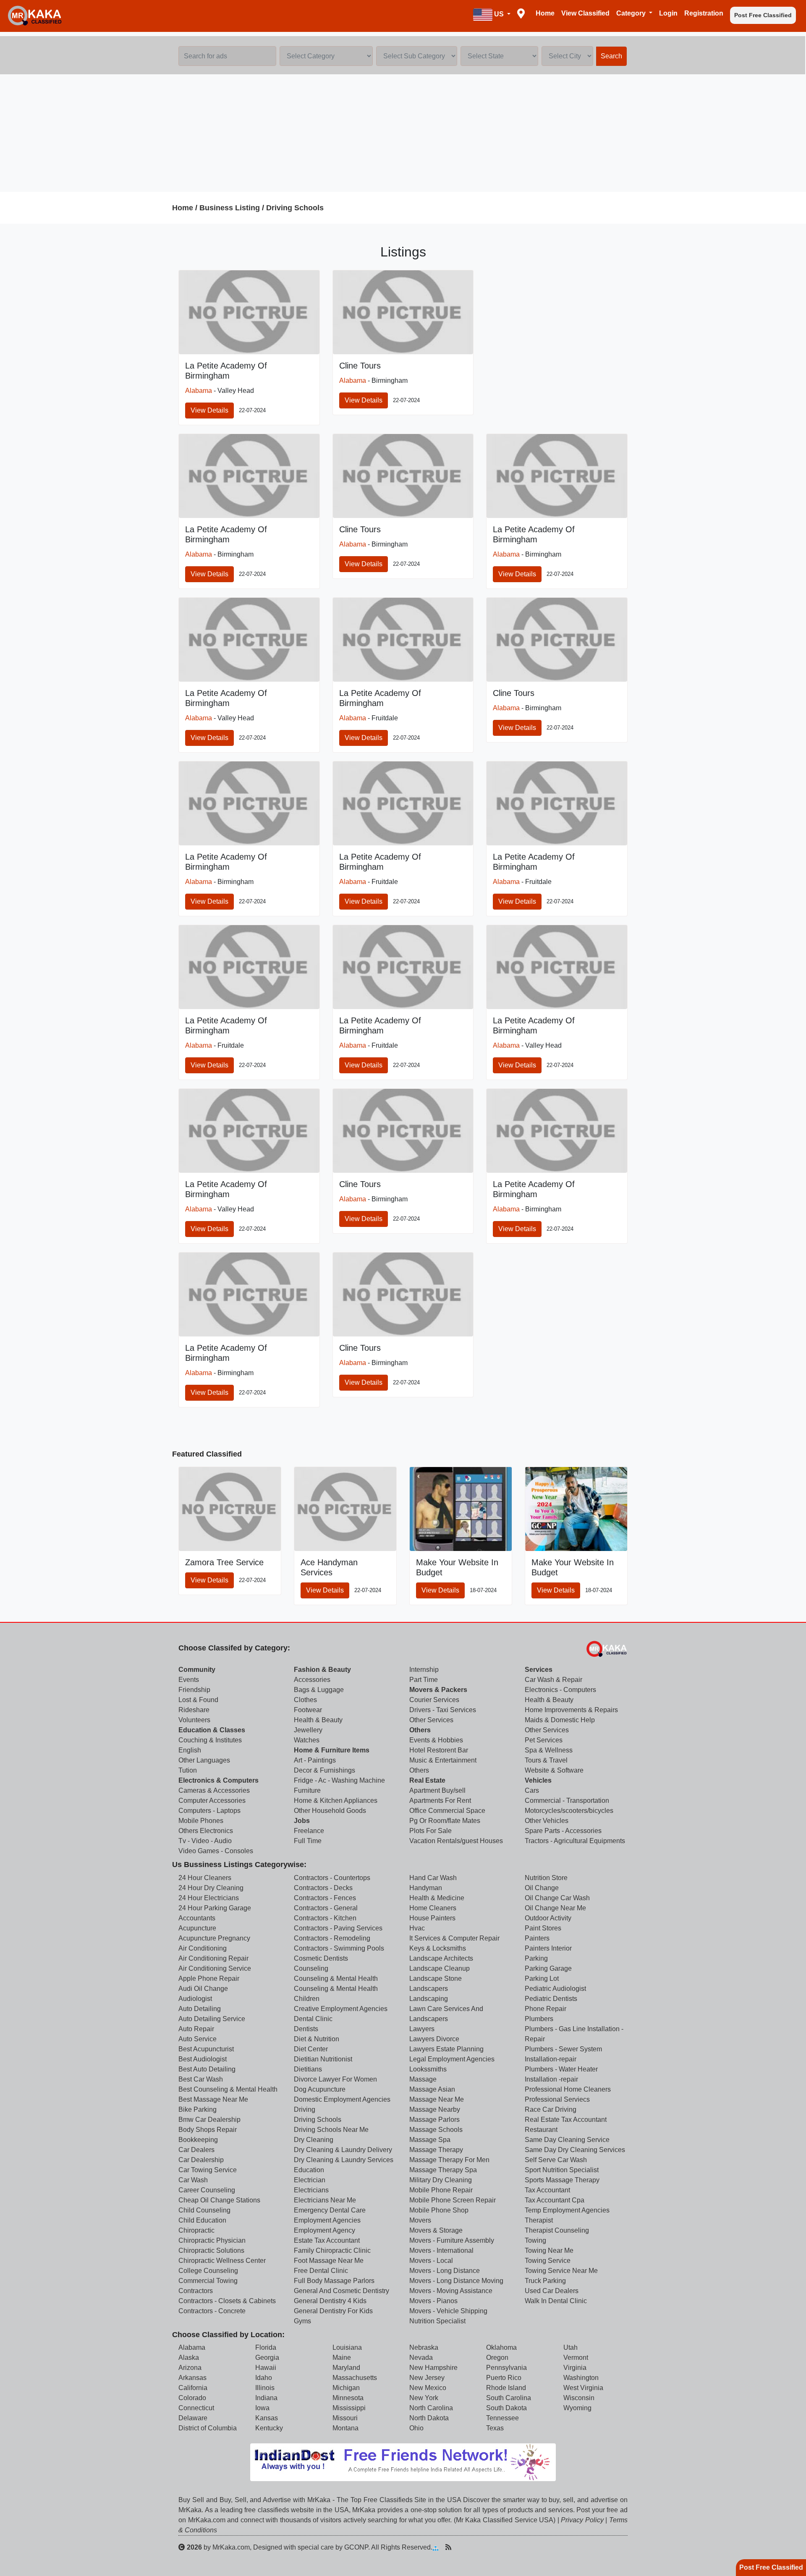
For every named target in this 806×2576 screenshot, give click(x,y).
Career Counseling (207, 2190)
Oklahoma (501, 2347)
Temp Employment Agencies (567, 2210)
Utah (570, 2347)
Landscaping (429, 1999)
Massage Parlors (434, 2120)
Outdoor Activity (548, 1918)
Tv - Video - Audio (205, 1841)
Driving (305, 2109)
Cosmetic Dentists (321, 1958)
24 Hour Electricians (209, 1898)
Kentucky (269, 2428)
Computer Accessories (212, 1801)
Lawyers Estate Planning (446, 2049)
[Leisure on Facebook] (475, 2547)
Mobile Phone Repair (441, 2190)
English (190, 1750)
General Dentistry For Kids (333, 2311)
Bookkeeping (198, 2140)
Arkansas (192, 2378)
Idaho (264, 2378)
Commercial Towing (208, 2281)
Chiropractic (196, 2230)
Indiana (266, 2398)
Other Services (431, 1720)
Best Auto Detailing (207, 2069)
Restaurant (541, 2130)
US (499, 14)
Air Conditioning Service (215, 1968)
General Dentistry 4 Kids (330, 2301)
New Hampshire (433, 2368)
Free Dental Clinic (321, 2271)
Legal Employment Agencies (452, 2059)
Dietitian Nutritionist (323, 2059)
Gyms (302, 2321)
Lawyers (422, 2029)
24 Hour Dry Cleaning (211, 1888)
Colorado (192, 2398)
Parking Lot (542, 1978)
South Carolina (509, 2398)
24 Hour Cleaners (205, 1878)
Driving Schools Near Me (331, 2130)
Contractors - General (326, 1908)
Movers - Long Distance (445, 2271)
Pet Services (544, 1740)
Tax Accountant (547, 2190)
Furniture (307, 1790)
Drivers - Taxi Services (443, 1710)
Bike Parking (198, 2109)
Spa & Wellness (549, 1750)
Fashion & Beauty (322, 1670)
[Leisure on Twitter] (488, 2547)
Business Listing (230, 208)
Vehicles (538, 1780)
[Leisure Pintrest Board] (461, 2547)
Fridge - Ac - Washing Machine (339, 1780)
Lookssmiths (428, 2069)
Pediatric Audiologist (555, 1989)
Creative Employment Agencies (341, 2009)
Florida (266, 2347)
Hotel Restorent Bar (439, 1750)
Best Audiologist (203, 2059)
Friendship (194, 1690)
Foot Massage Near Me (329, 2261)
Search (611, 56)
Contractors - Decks (323, 1888)
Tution (188, 1770)
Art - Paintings (315, 1760)
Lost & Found (198, 1700)
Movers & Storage (436, 2230)
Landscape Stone (436, 1978)
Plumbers (539, 2019)
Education (309, 2170)
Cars (532, 1790)
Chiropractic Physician (212, 2240)
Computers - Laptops (209, 1811)
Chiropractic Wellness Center (222, 2261)
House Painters (432, 1918)
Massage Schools (436, 2130)
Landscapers (429, 1989)
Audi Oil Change (203, 1989)
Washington (581, 2378)
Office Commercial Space (447, 1811)
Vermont (576, 2358)
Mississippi (349, 2408)
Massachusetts (355, 2378)
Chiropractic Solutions (211, 2250)
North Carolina (431, 2408)
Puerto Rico (504, 2378)
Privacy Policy (582, 2520)
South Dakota (506, 2408)
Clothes (305, 1700)
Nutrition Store (546, 1878)
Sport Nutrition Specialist (562, 2170)
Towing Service (548, 2261)
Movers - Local (431, 2261)
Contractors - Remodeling (332, 1938)
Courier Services (434, 1700)
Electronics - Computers (560, 1690)
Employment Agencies (327, 2220)
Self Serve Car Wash (556, 2160)
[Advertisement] (403, 133)
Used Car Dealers (552, 2291)
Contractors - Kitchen (325, 1918)
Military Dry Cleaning (441, 2180)
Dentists (306, 2029)
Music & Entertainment (443, 1760)
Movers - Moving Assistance (451, 2291)
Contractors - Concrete (212, 2311)
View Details (209, 410)
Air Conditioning (203, 1948)
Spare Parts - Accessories (563, 1831)
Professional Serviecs (557, 2099)
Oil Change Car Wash (557, 1898)
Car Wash (193, 2180)
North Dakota (429, 2418)
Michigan (346, 2388)
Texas (495, 2428)
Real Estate (427, 1780)
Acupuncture (197, 1928)
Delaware (193, 2418)
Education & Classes (212, 1730)
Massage (423, 2079)
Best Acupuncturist (206, 2049)
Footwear (308, 1710)
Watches (307, 1740)
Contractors (196, 2291)
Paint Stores (543, 1928)
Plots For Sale (430, 1831)
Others (420, 1730)
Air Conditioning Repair (213, 1958)
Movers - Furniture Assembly (452, 2240)
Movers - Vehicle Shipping (448, 2311)
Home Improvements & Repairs (571, 1710)
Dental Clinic (313, 2019)
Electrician (310, 2180)
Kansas (267, 2418)
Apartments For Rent (440, 1801)
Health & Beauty (318, 1720)
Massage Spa (430, 2140)
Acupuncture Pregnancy (214, 1938)
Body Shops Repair (208, 2130)
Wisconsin (579, 2398)
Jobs (302, 1821)
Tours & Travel (546, 1760)
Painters (537, 1938)
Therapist (539, 2220)
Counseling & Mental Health (336, 1978)
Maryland (346, 2368)
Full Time (308, 1841)
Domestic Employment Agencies (342, 2099)
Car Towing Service (208, 2170)
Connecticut (196, 2408)
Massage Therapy (436, 2150)
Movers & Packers (438, 1690)
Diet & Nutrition (317, 2039)
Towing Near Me (549, 2250)
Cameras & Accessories (214, 1790)
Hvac (417, 1928)
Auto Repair (196, 2029)
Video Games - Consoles (216, 1851)
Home (545, 13)
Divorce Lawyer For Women (335, 2079)
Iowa (262, 2408)
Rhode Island (506, 2388)
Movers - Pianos (433, 2301)
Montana (345, 2428)
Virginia (575, 2368)
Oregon (497, 2358)
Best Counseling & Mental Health (228, 2089)
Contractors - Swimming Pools (339, 1948)
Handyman (426, 1888)
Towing (535, 2240)
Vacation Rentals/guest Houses (456, 1841)
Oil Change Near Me (555, 1908)
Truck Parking (545, 2281)
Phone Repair (546, 2009)
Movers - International (441, 2250)
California (193, 2388)
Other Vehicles (547, 1821)
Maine (342, 2358)
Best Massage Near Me (213, 2099)
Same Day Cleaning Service (567, 2140)
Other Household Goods (330, 1811)
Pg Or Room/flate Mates (445, 1821)
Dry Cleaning (314, 2140)
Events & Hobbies (436, 1740)
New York (424, 2398)
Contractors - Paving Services (338, 1928)
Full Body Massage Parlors (334, 2281)
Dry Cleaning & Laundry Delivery (343, 2150)
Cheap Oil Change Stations (219, 2200)
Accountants (197, 1918)
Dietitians (308, 2069)
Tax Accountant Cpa (555, 2200)
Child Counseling (204, 2210)
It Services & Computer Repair (454, 1938)
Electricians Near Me (325, 2200)
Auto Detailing (200, 2009)
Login (668, 13)
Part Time (424, 1680)
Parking (536, 1958)
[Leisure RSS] (448, 2547)
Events (189, 1680)
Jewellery (308, 1730)
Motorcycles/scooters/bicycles (569, 1811)
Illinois (265, 2388)
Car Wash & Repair (553, 1680)
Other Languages (204, 1760)
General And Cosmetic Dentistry (342, 2291)
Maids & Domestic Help (560, 1720)
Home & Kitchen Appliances (336, 1801)
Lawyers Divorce (434, 2039)
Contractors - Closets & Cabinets (227, 2301)
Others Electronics (206, 1831)
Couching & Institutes (210, 1740)
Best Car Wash (201, 2079)
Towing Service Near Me (561, 2271)
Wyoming (577, 2408)
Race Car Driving (551, 2109)
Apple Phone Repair (209, 1978)
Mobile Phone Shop (439, 2210)
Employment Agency (324, 2230)
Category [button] (632, 13)
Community (197, 1670)
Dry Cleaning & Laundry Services (344, 2160)
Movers (420, 2220)
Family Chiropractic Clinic (332, 2250)
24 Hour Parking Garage (215, 1908)
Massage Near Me (437, 2099)
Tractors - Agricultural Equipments (575, 1841)
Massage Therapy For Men (449, 2160)
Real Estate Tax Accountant (566, 2120)
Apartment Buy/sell (437, 1790)
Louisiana (347, 2347)
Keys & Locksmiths (438, 1948)
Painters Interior (548, 1948)
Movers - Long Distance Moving (456, 2281)
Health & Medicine (437, 1898)
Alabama (199, 391)
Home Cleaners (433, 1908)
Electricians (311, 2190)
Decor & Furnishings (324, 1770)
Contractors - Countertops (332, 1878)
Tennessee (502, 2418)
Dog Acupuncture (320, 2089)
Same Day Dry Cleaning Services (575, 2150)
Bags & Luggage (319, 1690)
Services (539, 1670)
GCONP (356, 2547)
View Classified (585, 13)
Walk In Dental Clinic (556, 2301)
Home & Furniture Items (332, 1750)
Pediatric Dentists (551, 1999)
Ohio (416, 2428)
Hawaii (266, 2368)
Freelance (309, 1831)
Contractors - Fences (325, 1898)
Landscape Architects (441, 1958)
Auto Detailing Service (212, 2019)
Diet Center (311, 2049)
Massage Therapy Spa (443, 2170)
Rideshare (194, 1710)
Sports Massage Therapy (562, 2180)
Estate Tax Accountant (327, 2240)
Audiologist (195, 1999)
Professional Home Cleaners (568, 2089)
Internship (424, 1670)
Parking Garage (548, 1968)
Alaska (189, 2358)
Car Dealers (196, 2150)
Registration (704, 13)
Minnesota (348, 2398)
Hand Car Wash (433, 1878)
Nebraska (424, 2347)
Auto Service (198, 2039)
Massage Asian (432, 2089)
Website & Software (554, 1770)
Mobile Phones (201, 1821)
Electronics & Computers (219, 1780)
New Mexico (428, 2388)
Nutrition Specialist (437, 2321)
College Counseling (208, 2271)
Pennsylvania (506, 2368)
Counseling (311, 1968)
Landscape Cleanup (440, 1968)
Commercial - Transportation (567, 1801)
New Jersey (427, 2378)
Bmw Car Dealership (209, 2120)
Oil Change (542, 1888)
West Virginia (583, 2388)
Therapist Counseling (557, 2230)
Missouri (345, 2418)
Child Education (202, 2220)
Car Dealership (201, 2160)
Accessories (312, 1680)
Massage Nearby (435, 2109)
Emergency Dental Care (330, 2210)
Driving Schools (295, 208)
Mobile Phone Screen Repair (453, 2200)
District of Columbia (208, 2428)
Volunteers (194, 1720)
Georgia (267, 2358)
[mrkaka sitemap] (436, 2547)
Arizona (190, 2368)
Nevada (421, 2358)
